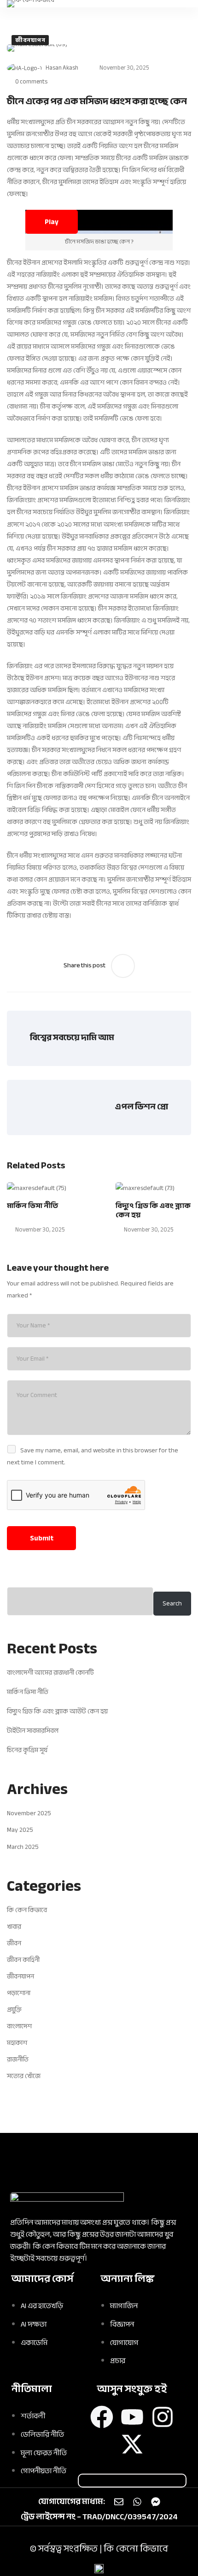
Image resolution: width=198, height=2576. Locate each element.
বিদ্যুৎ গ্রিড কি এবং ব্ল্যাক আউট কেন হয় (57, 1711)
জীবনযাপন (30, 40)
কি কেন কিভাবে (27, 1910)
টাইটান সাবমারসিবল (33, 1731)
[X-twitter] (132, 2444)
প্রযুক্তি (14, 2010)
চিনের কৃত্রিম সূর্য (27, 1750)
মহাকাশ (17, 2043)
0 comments (31, 82)
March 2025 (23, 1847)
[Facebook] (102, 2417)
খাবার (14, 1927)
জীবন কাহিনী (23, 1960)
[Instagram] (163, 2417)
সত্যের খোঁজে (24, 2076)
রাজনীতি (18, 2059)
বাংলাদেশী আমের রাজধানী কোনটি (50, 1673)
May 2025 (20, 1830)
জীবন (14, 1943)
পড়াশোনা (19, 1993)
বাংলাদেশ (19, 2026)
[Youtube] (132, 2417)
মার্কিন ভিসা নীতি (32, 1206)
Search (172, 1603)
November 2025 (29, 1813)
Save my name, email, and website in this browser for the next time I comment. (93, 1456)
